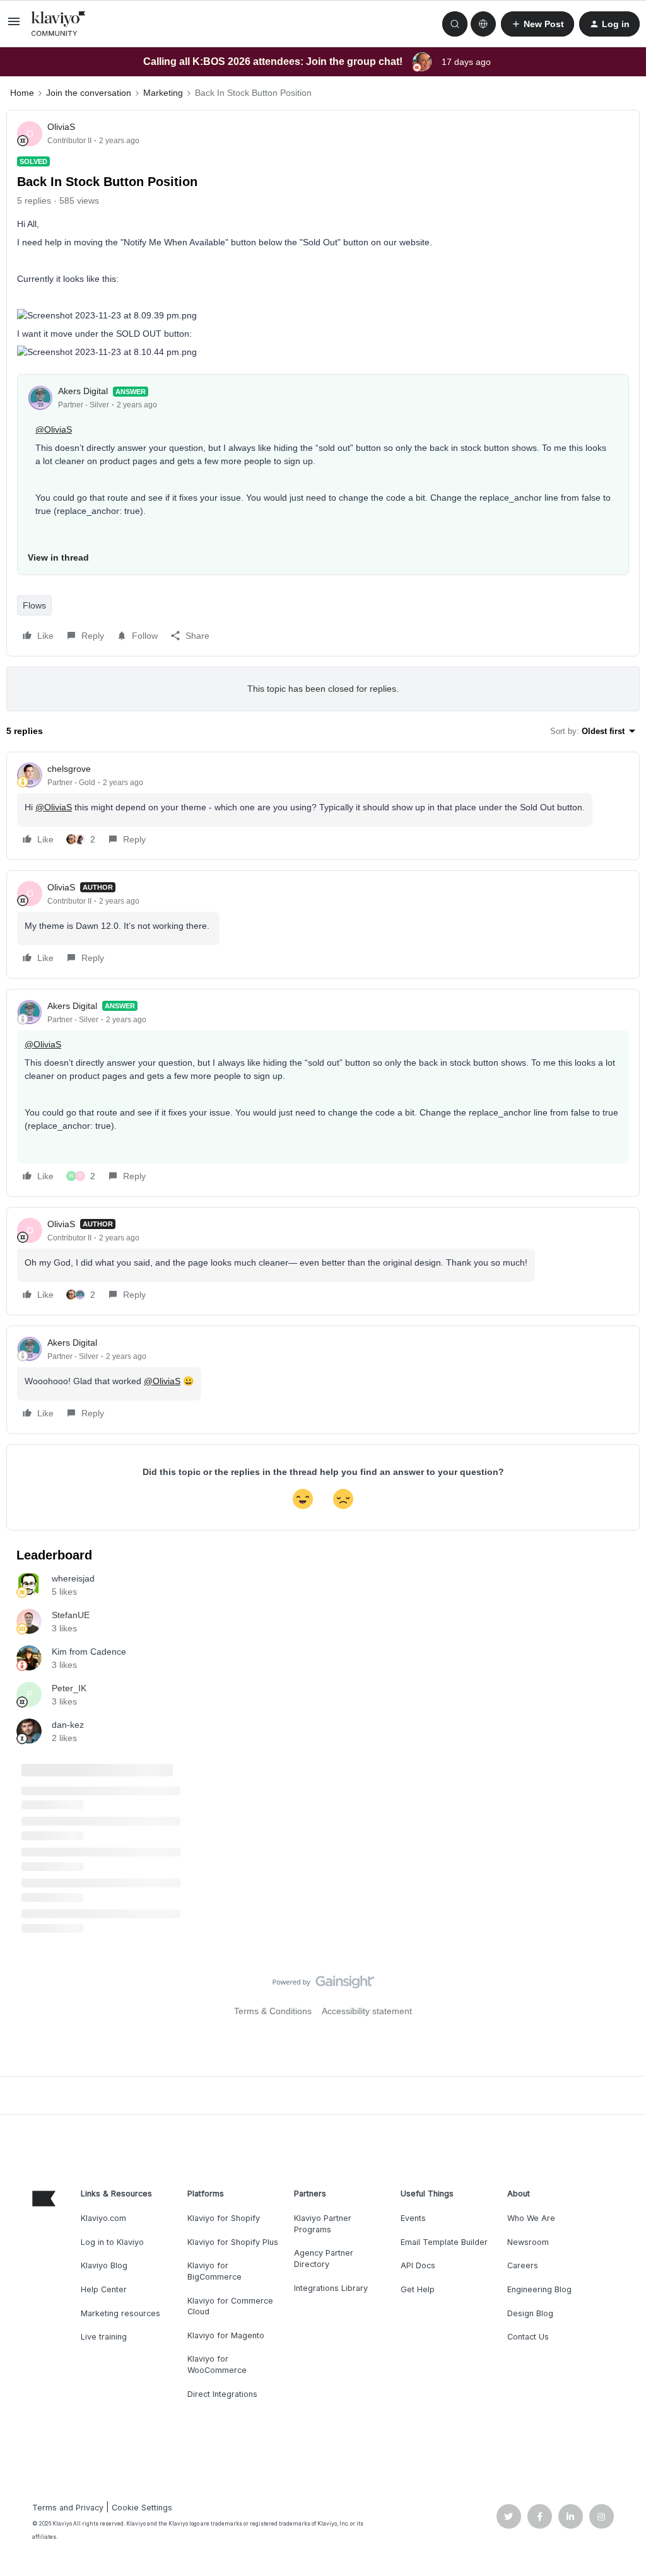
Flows (34, 605)
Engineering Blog (539, 2289)
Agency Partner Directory (324, 2258)
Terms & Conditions (273, 2011)
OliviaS (61, 127)
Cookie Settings (142, 2508)
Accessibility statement (367, 2011)
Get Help (418, 2289)
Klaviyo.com (103, 2218)
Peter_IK (69, 1688)
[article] (323, 806)
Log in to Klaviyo (112, 2242)
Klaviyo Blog (104, 2265)
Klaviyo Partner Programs (323, 2224)
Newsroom (528, 2242)
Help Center (104, 2289)
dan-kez (68, 1725)
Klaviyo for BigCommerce (214, 2271)
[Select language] (483, 24)
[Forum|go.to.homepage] (59, 24)
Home (22, 93)
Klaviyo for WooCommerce (217, 2364)
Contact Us (528, 2337)
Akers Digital (83, 391)
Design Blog (530, 2313)
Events (413, 2218)
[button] (14, 26)
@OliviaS (54, 429)
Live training (104, 2337)
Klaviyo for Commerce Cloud (230, 2306)
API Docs (418, 2265)
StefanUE (71, 1615)
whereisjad (73, 1578)
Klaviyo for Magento (226, 2335)
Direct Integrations (222, 2394)
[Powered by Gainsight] (323, 1985)
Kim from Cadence (89, 1652)
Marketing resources (120, 2313)
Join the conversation (89, 93)
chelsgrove (69, 769)
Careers (523, 2265)
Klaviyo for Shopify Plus (233, 2242)
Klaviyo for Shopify (224, 2218)
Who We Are (531, 2218)
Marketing (163, 93)
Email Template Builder (444, 2242)
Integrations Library (331, 2288)
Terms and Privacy (68, 2508)
